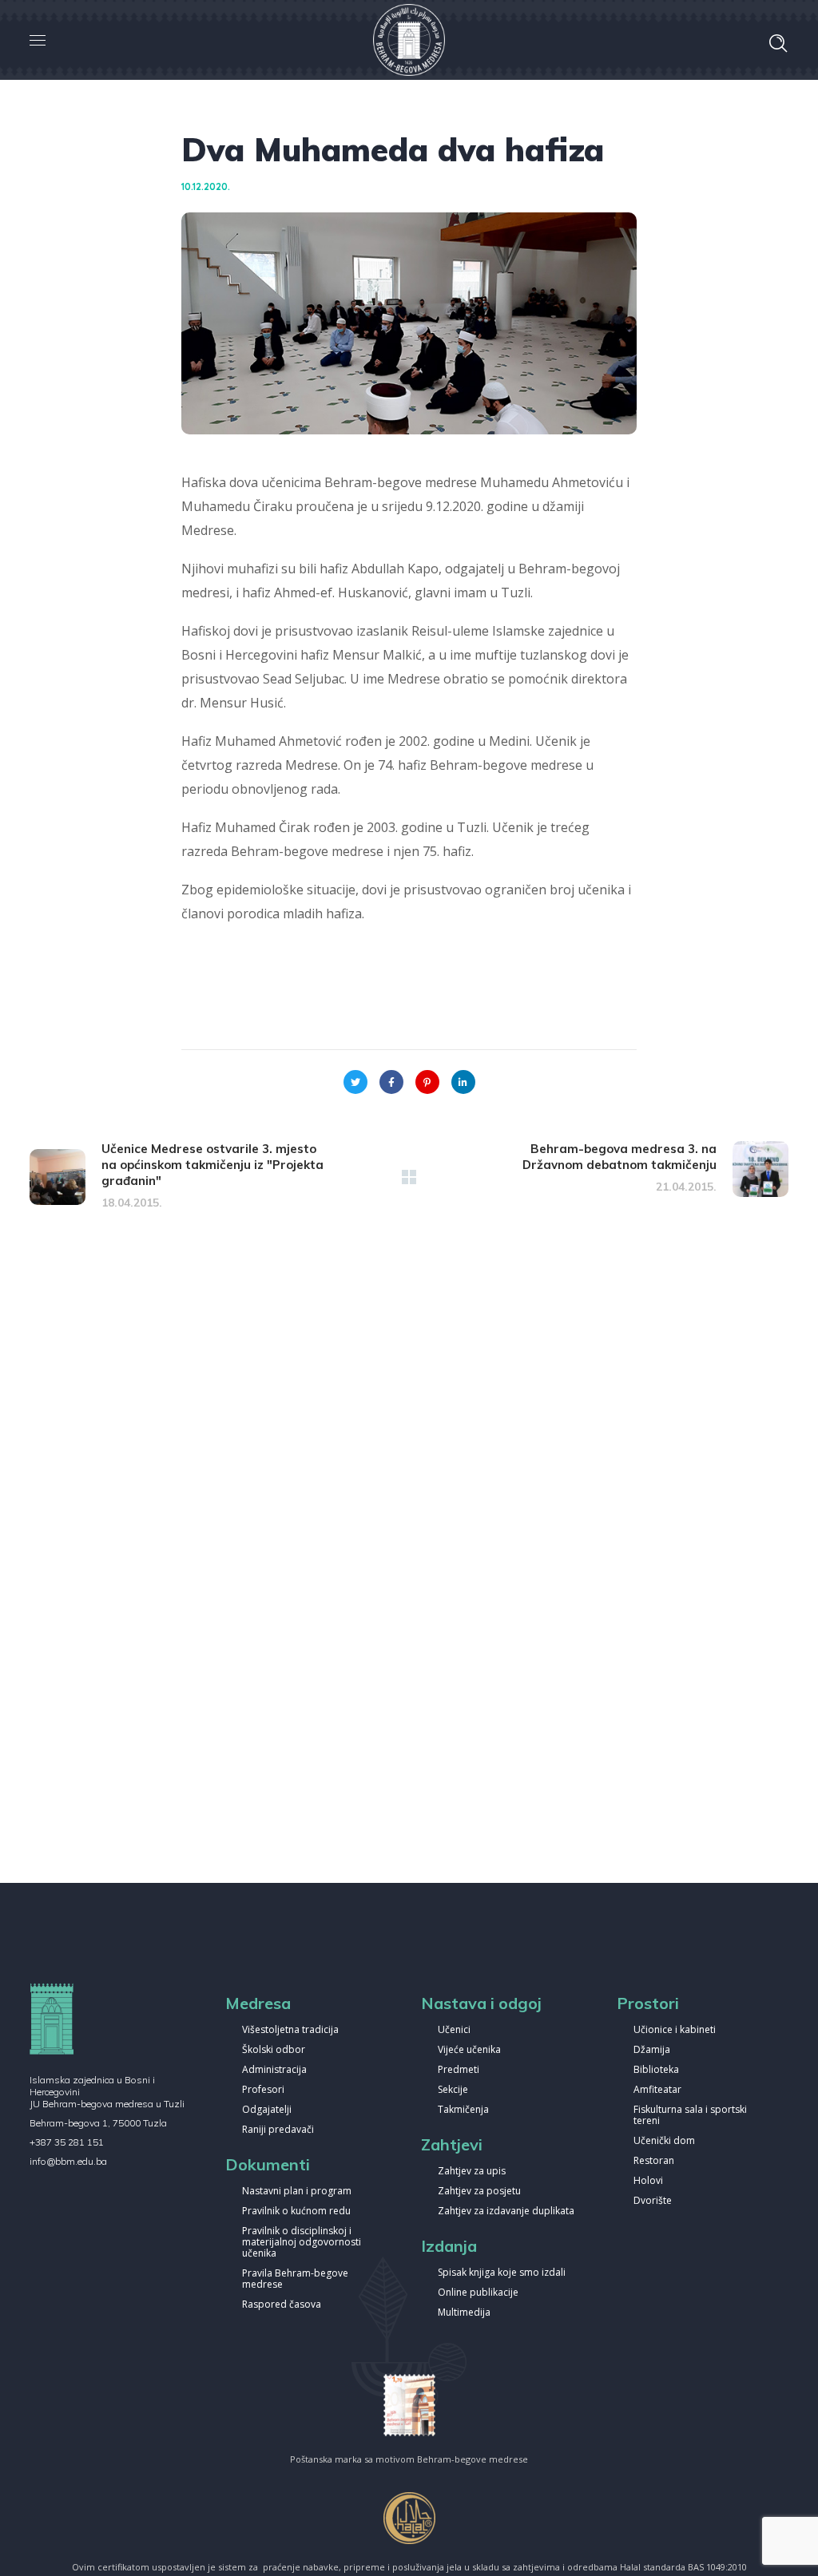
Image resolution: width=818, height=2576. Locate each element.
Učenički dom (664, 2141)
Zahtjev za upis (472, 2172)
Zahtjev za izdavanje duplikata (506, 2211)
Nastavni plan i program (297, 2192)
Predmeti (459, 2070)
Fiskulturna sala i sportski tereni (690, 2116)
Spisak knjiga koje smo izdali (502, 2273)
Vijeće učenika (469, 2050)
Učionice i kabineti (675, 2030)
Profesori (263, 2090)
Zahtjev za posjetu (479, 2192)
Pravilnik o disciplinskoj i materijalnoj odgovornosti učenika (302, 2243)
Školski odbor (274, 2050)
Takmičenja (463, 2110)
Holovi (648, 2181)
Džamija (652, 2050)
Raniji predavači (278, 2130)
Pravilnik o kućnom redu (296, 2211)
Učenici (454, 2030)
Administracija (274, 2070)
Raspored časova (282, 2305)
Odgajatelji (267, 2110)
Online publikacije (478, 2293)
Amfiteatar (657, 2090)
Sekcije (453, 2090)
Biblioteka (656, 2070)
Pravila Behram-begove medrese (295, 2279)
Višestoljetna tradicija (290, 2030)
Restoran (654, 2161)
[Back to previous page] (409, 1177)
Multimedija (464, 2313)
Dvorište (653, 2201)
